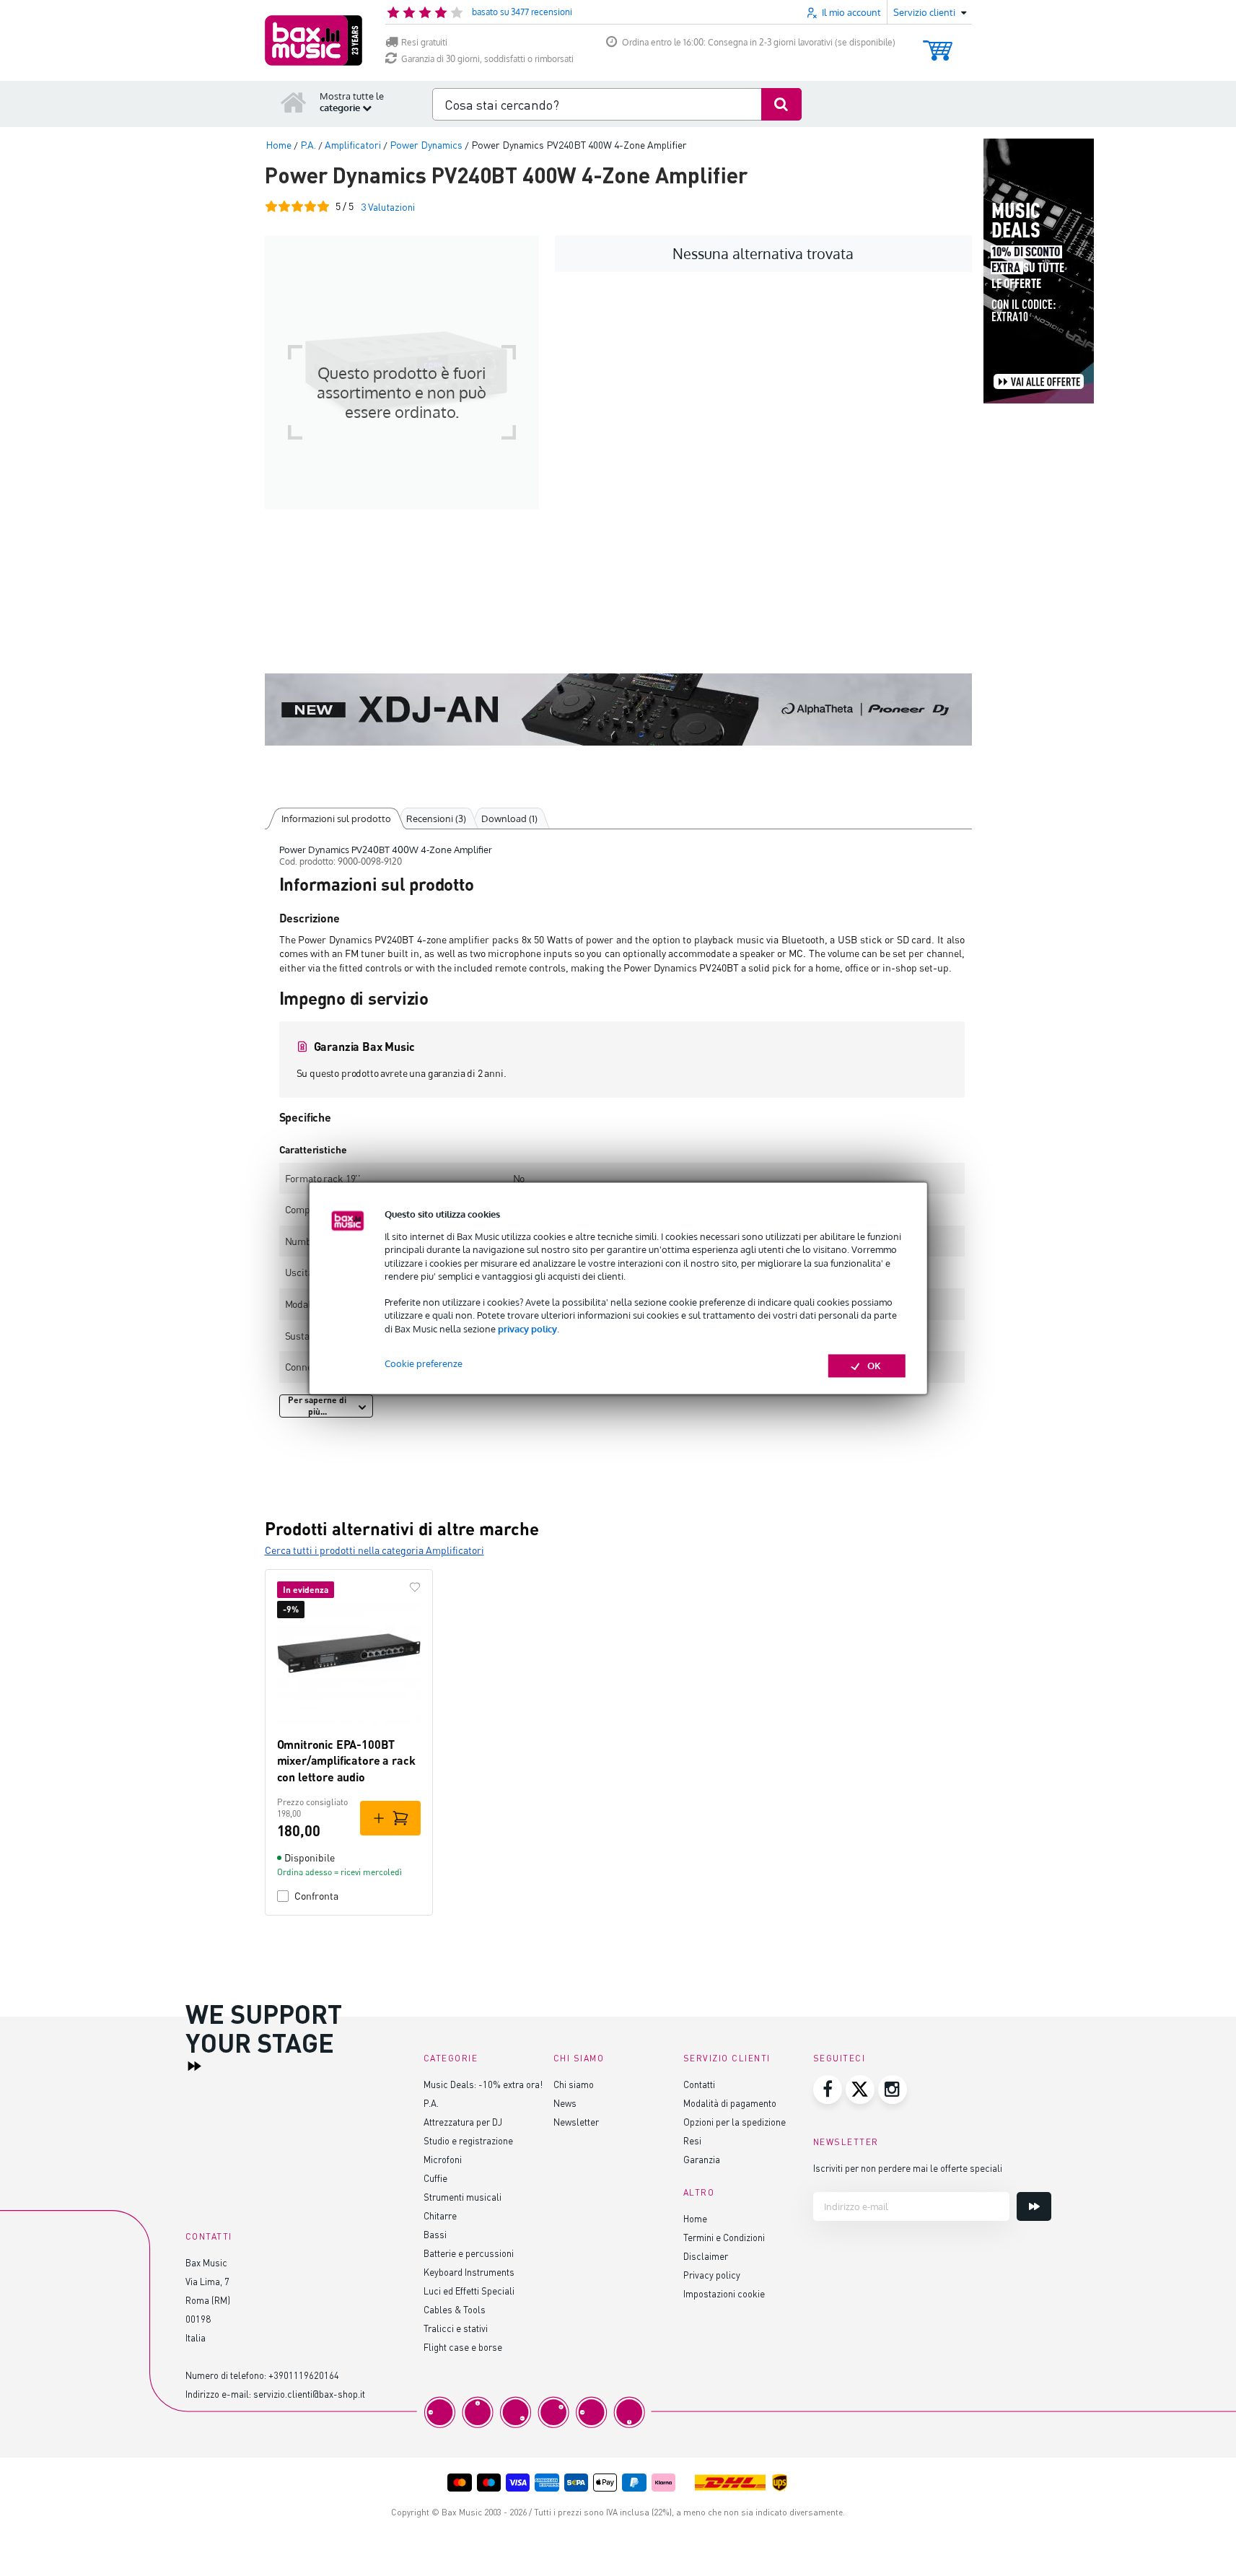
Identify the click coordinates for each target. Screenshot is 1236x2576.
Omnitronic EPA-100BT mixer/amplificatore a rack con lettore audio (346, 1760)
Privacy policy (712, 2275)
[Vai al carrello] (938, 44)
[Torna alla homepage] (294, 102)
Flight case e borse (463, 2347)
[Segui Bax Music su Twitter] (860, 2090)
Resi (692, 2140)
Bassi (435, 2234)
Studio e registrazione (468, 2140)
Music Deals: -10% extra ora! (483, 2084)
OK (874, 1366)
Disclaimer (706, 2256)
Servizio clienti (727, 2058)
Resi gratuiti (424, 42)
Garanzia (702, 2159)
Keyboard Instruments (469, 2272)
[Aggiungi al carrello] (390, 1818)
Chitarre (440, 2215)
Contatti (699, 2084)
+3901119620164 (304, 2375)
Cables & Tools (455, 2309)
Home (695, 2218)
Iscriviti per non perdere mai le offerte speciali (908, 2168)
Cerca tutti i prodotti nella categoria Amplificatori (374, 1550)
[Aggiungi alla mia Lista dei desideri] (415, 1587)
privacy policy (527, 1329)
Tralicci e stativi (456, 2328)
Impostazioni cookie (724, 2293)
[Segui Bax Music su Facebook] (828, 2090)
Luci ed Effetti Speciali (469, 2291)
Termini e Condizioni (724, 2237)
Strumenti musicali (463, 2197)
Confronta (316, 1896)
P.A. (431, 2103)
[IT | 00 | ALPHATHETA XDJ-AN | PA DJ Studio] (618, 710)
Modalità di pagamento (730, 2103)
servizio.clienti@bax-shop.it (309, 2394)
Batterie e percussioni (469, 2253)
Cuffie (435, 2178)
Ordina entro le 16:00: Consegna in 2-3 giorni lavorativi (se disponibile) (759, 42)
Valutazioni (388, 207)
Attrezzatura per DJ (463, 2122)
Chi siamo (574, 2084)
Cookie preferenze (424, 1363)
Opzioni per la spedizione (735, 2122)
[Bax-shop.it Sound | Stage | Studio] (314, 40)
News (565, 2103)
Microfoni (443, 2159)
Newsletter (576, 2122)
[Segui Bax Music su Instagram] (893, 2090)
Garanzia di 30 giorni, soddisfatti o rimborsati (487, 59)
